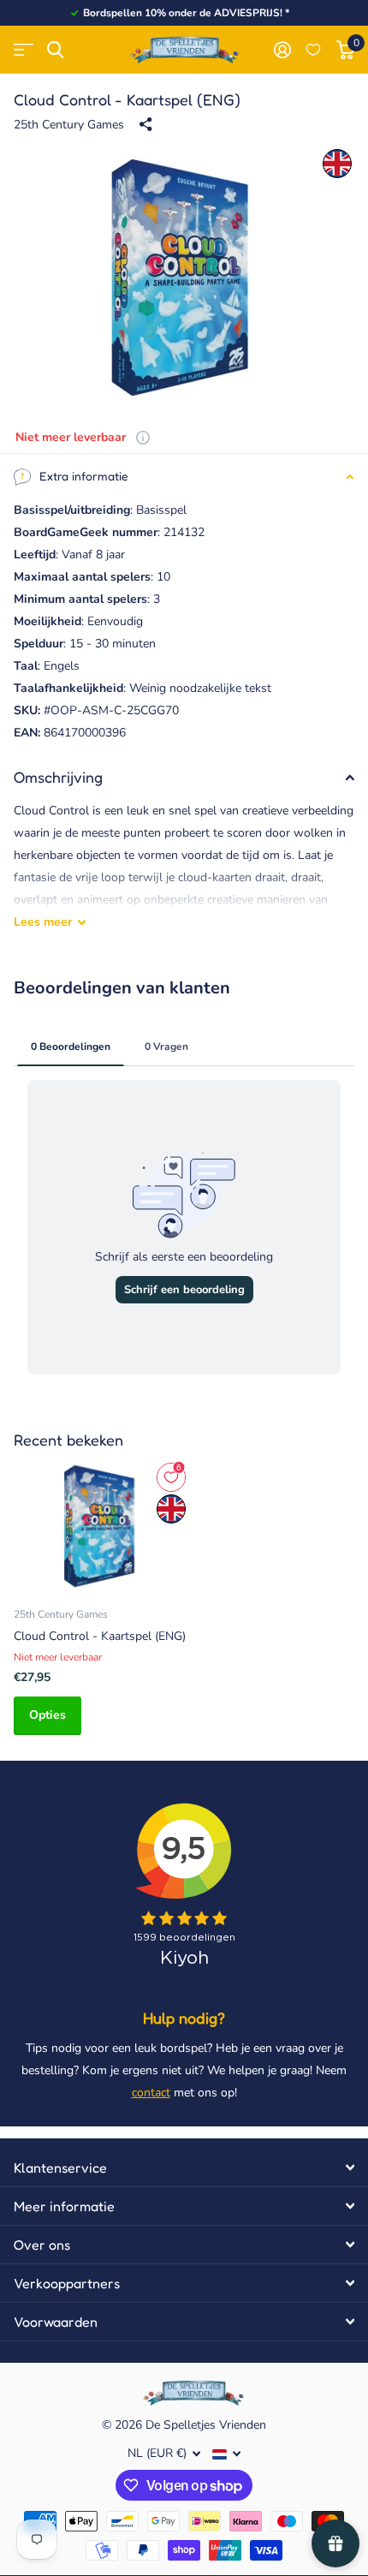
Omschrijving (58, 777)
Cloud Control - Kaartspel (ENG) (100, 1636)
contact (151, 2093)
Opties (47, 1715)
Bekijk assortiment (24, 50)
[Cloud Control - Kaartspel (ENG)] (101, 1526)
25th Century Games (69, 125)
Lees (43, 922)
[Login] (282, 50)
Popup (143, 437)
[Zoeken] (55, 50)
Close (184, 2168)
